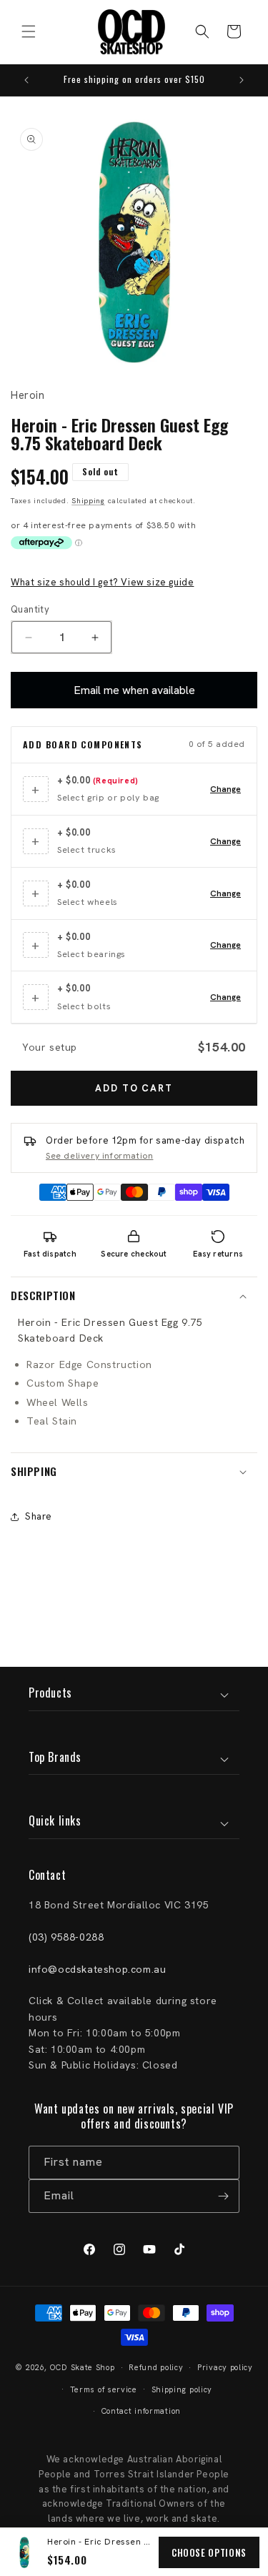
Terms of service (104, 2389)
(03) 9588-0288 (66, 1937)
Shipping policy (182, 2389)
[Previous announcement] (26, 80)
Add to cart (134, 1088)
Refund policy (156, 2367)
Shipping (88, 501)
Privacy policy (225, 2367)
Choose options (209, 2552)
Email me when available (134, 690)
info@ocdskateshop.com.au (97, 1969)
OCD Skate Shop (83, 2367)
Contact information (141, 2411)
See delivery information (99, 1156)
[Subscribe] (223, 2196)
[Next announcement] (242, 80)
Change (225, 789)
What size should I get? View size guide (102, 582)
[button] (29, 31)
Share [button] (39, 1516)
